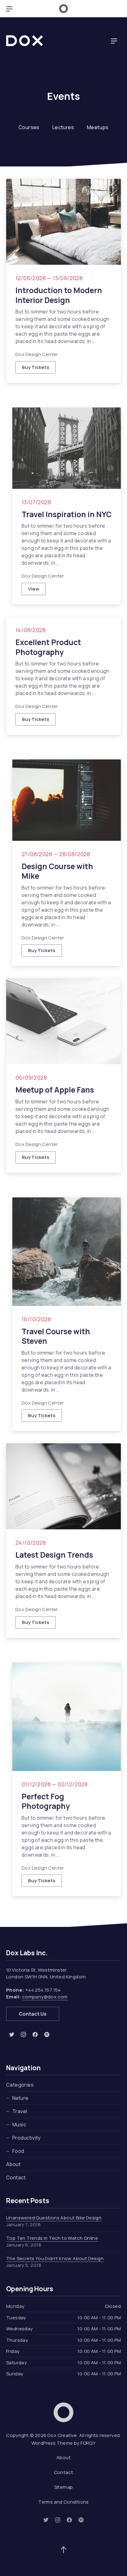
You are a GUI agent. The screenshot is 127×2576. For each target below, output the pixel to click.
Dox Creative (62, 2435)
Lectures (63, 127)
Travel (20, 2111)
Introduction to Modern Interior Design (59, 295)
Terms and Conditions (63, 2502)
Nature (20, 2098)
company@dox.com (45, 1997)
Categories (20, 2085)
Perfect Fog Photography (46, 1801)
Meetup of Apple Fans (55, 1090)
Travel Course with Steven (56, 1336)
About (13, 2164)
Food (18, 2151)
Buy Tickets (36, 367)
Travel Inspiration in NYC (67, 514)
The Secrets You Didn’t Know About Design (55, 2258)
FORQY (88, 2443)
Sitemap (64, 2487)
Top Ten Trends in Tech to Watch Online (52, 2238)
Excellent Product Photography (48, 647)
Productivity (27, 2138)
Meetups (98, 127)
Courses (29, 127)
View (37, 590)
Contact (16, 2177)
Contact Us (33, 2014)
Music (19, 2124)
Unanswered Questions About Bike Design (54, 2218)
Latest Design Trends (54, 1555)
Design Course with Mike (57, 871)
